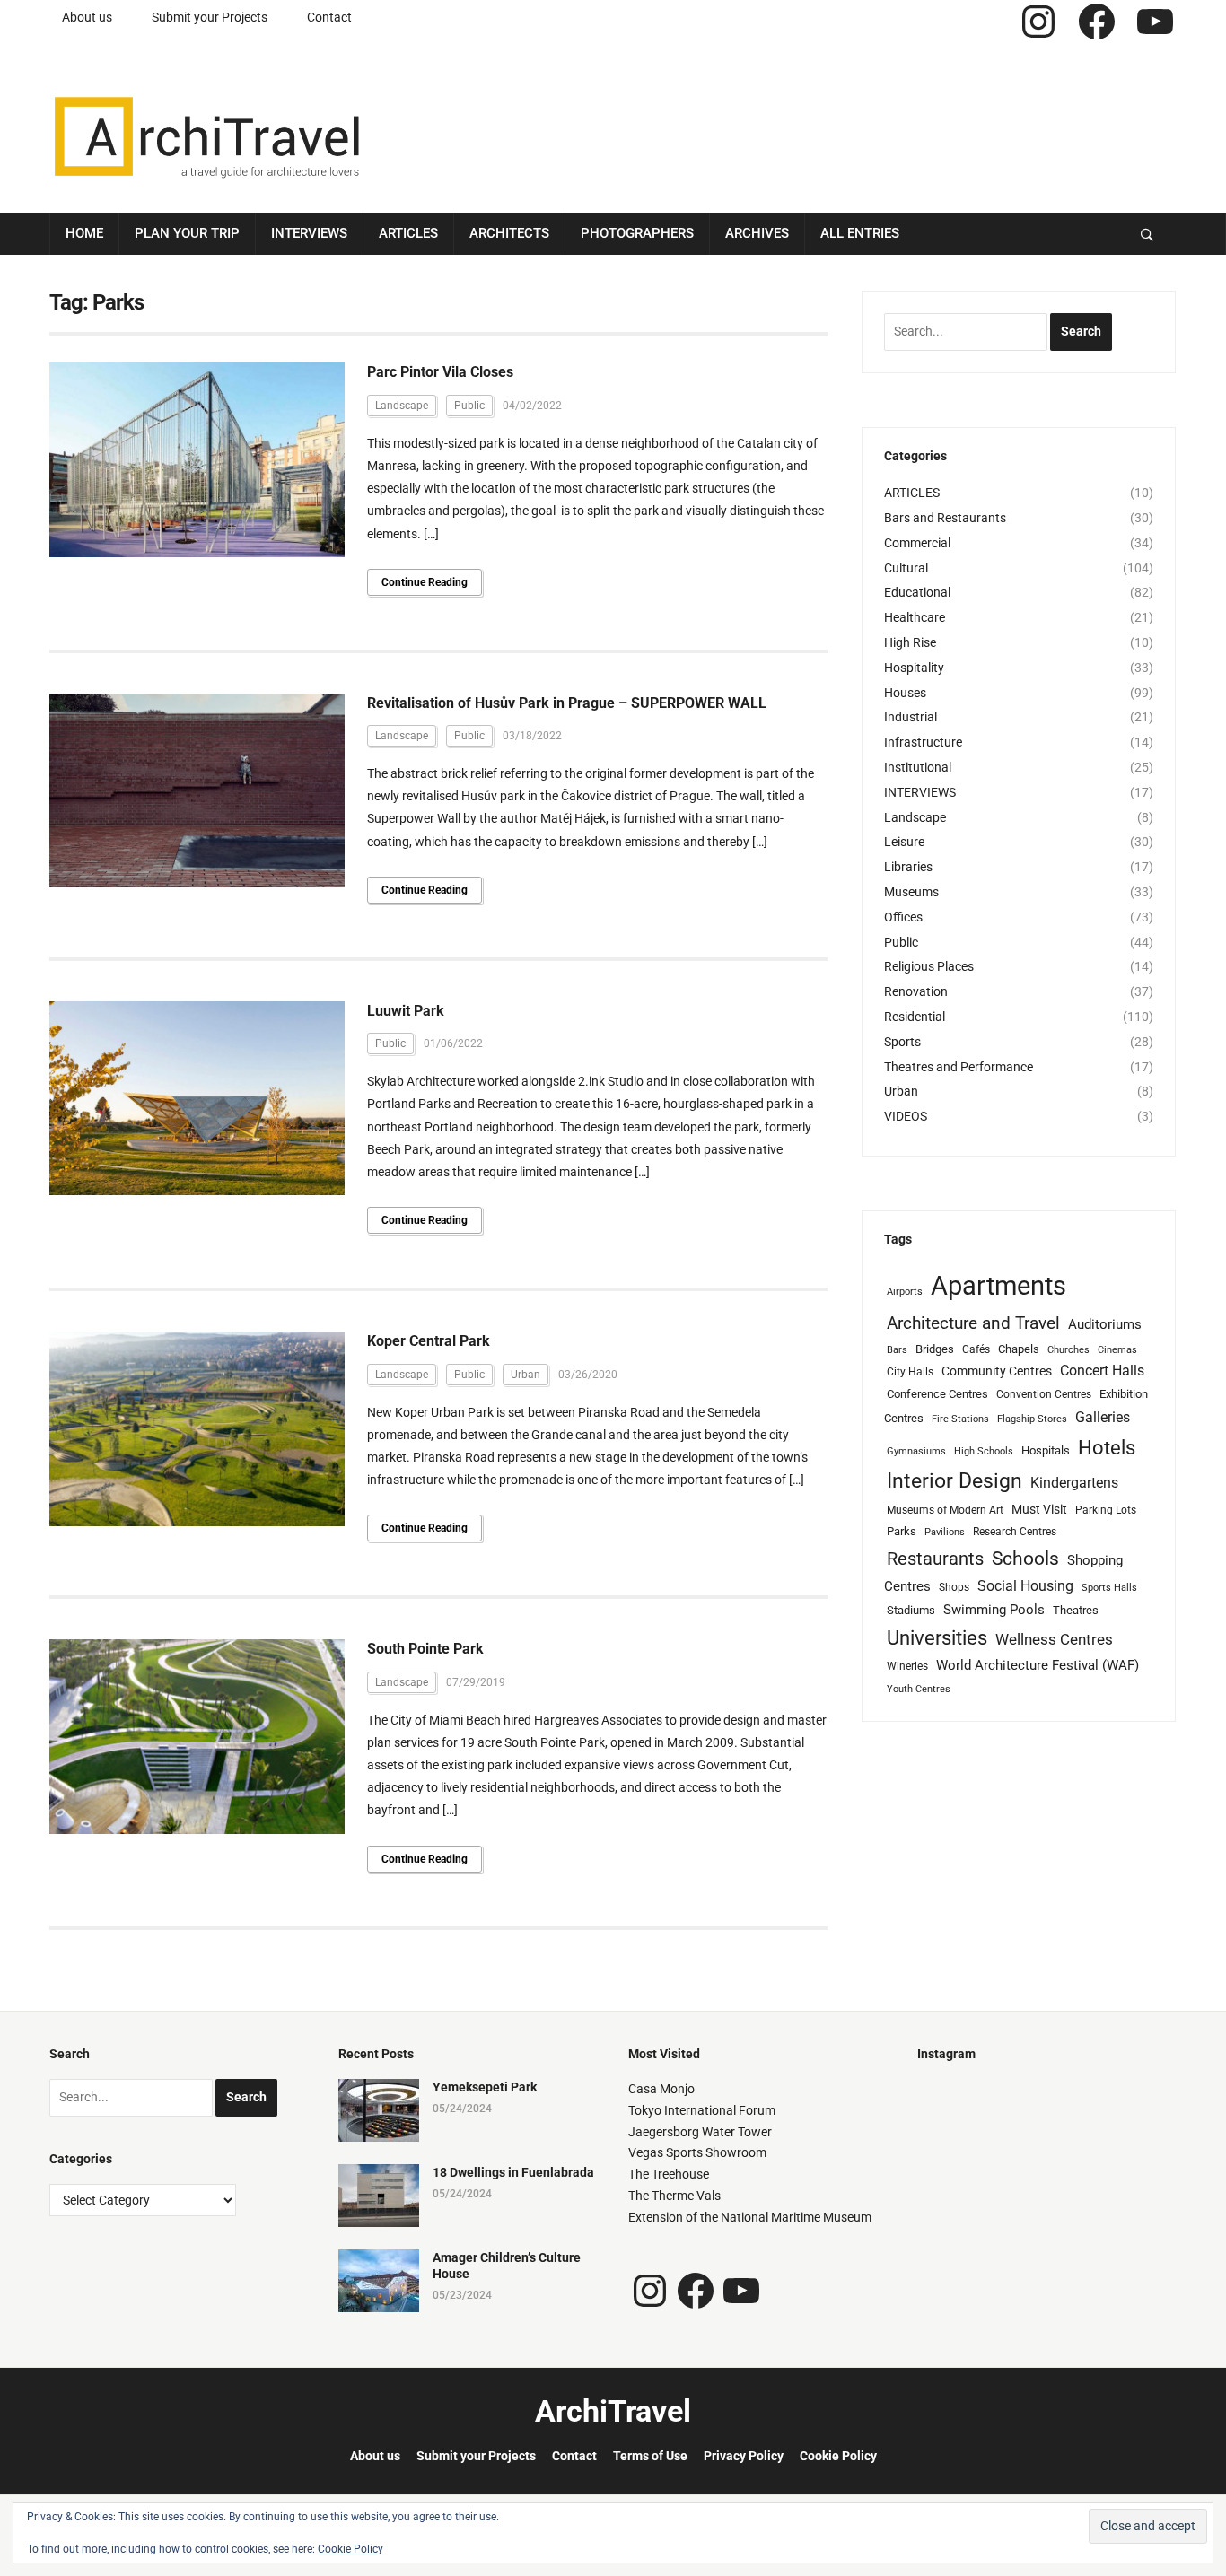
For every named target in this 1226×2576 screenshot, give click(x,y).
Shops (954, 1587)
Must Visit (1039, 1509)
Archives (757, 233)
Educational (917, 592)
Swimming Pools (994, 1610)
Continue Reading (425, 582)
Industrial (911, 717)
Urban (525, 1375)
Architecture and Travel (973, 1323)
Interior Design (955, 1481)
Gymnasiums (916, 1451)
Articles (408, 233)
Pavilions (945, 1532)
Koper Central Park (429, 1341)
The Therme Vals (674, 2196)
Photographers (637, 233)
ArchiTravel (613, 2411)
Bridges (935, 1349)
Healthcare (915, 617)
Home (84, 233)
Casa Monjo (661, 2089)
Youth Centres (919, 1689)
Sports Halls (1109, 1588)
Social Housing (1025, 1586)
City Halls (910, 1372)
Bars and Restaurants (945, 518)
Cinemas (1117, 1350)
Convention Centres (1044, 1394)
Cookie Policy (838, 2456)
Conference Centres (937, 1394)
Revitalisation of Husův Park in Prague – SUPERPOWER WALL (567, 703)
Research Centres (1015, 1532)
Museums (911, 892)
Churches (1068, 1350)
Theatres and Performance (959, 1067)
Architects (509, 233)
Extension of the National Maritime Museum (750, 2217)
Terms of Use (650, 2456)
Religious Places (929, 966)
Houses (905, 693)
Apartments (998, 1286)
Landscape (402, 406)
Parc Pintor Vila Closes (440, 372)
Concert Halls (1102, 1371)
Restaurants (935, 1559)
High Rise (910, 642)
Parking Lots (1106, 1510)
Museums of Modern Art (945, 1510)
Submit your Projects (210, 17)
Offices (903, 917)
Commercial (917, 543)
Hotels (1107, 1447)
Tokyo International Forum (702, 2110)
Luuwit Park (406, 1011)
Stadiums (911, 1610)
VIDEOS (906, 1116)
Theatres (1076, 1610)
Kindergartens (1074, 1483)
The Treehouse (669, 2174)
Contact (329, 17)
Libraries (908, 867)
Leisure (904, 842)
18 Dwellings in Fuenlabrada (513, 2172)
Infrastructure (923, 742)
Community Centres (997, 1371)
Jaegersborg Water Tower (700, 2132)
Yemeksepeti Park (485, 2087)
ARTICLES (912, 493)
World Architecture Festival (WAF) (1038, 1665)
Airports (905, 1292)
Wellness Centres (1054, 1639)
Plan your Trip (187, 233)
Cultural (906, 568)
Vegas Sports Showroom (697, 2152)
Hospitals (1046, 1450)
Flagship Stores (1032, 1419)
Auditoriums (1105, 1324)
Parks (902, 1531)
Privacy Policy (744, 2456)
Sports (902, 1042)
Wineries (907, 1666)
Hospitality (914, 668)
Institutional (918, 767)
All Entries (860, 233)
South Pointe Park (425, 1649)
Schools (1025, 1558)
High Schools (984, 1451)
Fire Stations (960, 1419)
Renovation (916, 991)
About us (87, 17)
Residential (915, 1017)
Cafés (976, 1349)
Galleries (1103, 1417)
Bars (897, 1350)
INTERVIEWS (920, 792)
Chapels (1019, 1349)
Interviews (309, 233)
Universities (937, 1638)
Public (469, 406)
